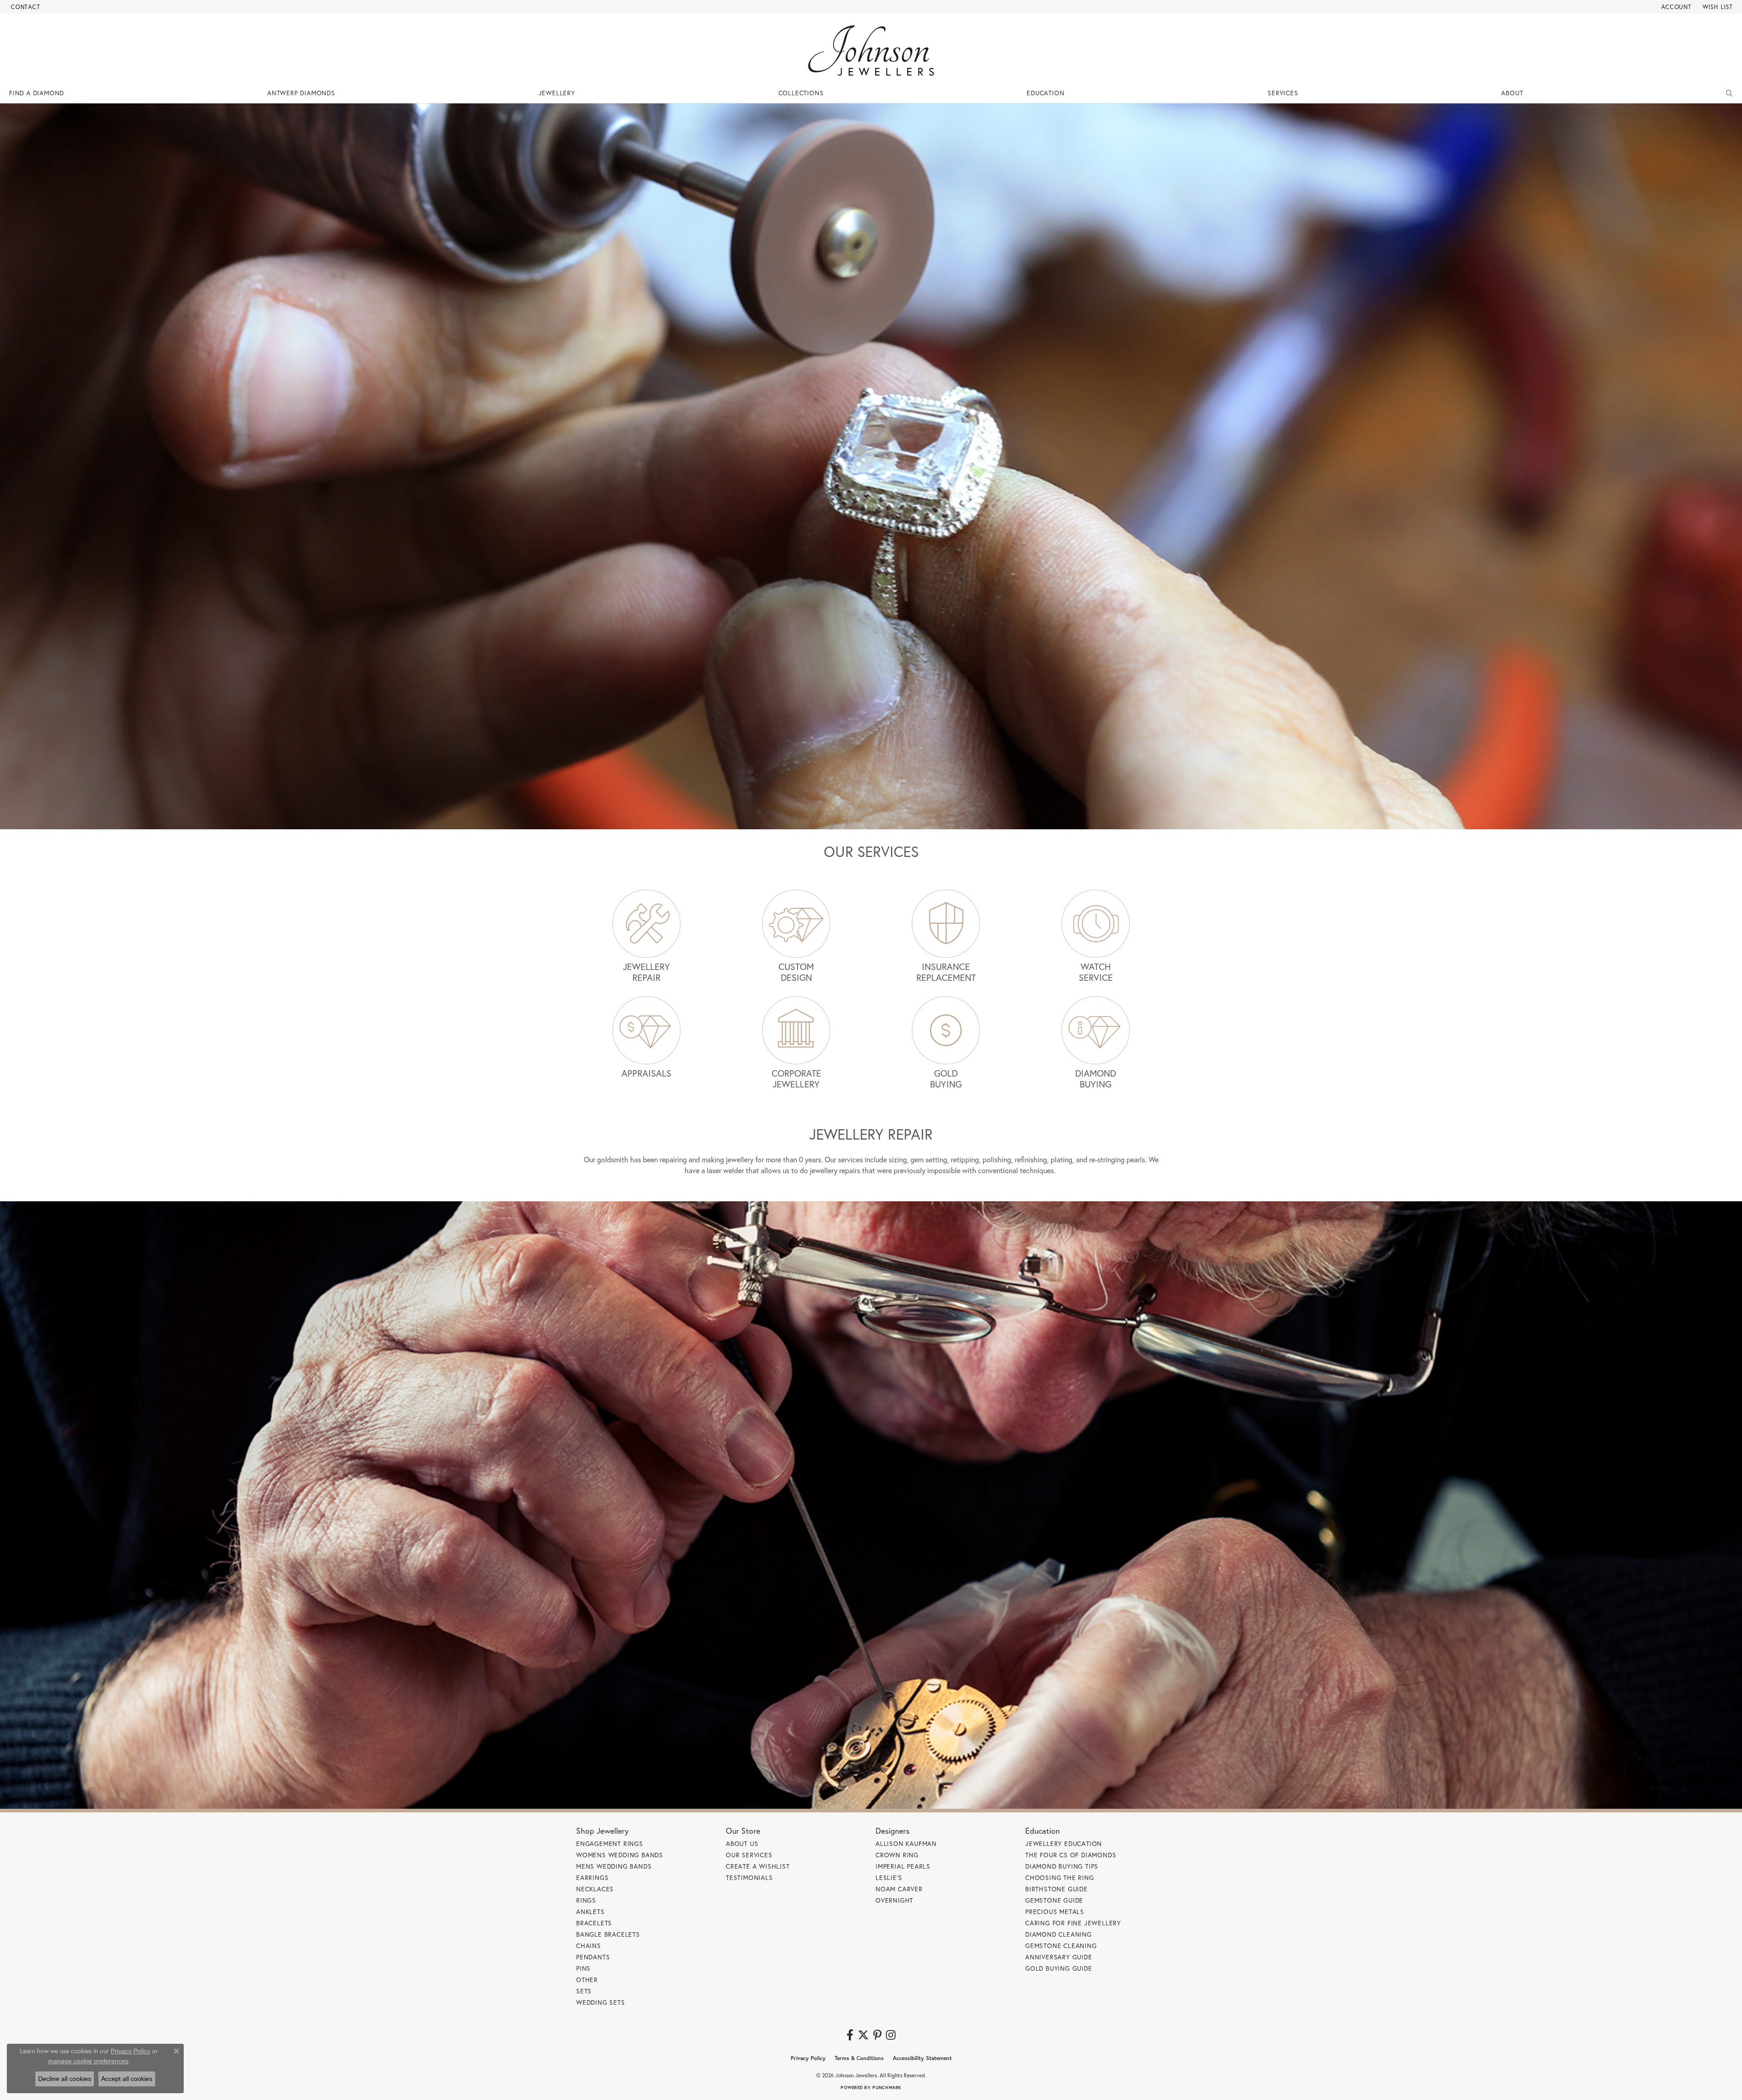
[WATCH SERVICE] (1096, 924)
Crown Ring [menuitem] (897, 1855)
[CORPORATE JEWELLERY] (796, 1030)
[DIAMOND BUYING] (1096, 1030)
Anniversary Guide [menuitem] (1059, 1957)
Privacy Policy (808, 2058)
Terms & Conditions (859, 2058)
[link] (25, 7)
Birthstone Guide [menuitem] (1057, 1889)
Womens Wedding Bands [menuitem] (620, 1855)
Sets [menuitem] (584, 1991)
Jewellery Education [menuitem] (1064, 1843)
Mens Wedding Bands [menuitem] (614, 1866)
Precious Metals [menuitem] (1055, 1912)
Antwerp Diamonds (301, 93)
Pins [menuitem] (583, 1968)
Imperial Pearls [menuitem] (903, 1866)
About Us (742, 1843)
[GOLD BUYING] (946, 1030)
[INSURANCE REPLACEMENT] (946, 924)
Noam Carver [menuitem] (899, 1889)
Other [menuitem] (587, 1980)
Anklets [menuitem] (590, 1912)
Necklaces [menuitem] (595, 1889)
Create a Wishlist (758, 1866)
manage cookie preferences (88, 2061)
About (1512, 93)
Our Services (749, 1855)
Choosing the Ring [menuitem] (1060, 1877)
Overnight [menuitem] (894, 1900)
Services (1283, 93)
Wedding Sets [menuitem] (601, 2002)
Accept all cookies (127, 2079)
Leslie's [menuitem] (889, 1877)
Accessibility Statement (922, 2058)
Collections (801, 93)
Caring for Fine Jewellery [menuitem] (1073, 1923)
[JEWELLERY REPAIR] (646, 924)
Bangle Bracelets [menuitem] (608, 1934)
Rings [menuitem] (586, 1900)
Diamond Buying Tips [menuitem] (1062, 1866)
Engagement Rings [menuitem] (610, 1843)
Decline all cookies (65, 2079)
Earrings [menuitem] (592, 1877)
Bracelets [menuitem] (594, 1923)
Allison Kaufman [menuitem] (906, 1843)
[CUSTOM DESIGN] (796, 924)
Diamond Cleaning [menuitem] (1059, 1934)
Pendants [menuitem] (593, 1957)
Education (1045, 93)
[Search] (1730, 93)
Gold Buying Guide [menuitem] (1059, 1968)
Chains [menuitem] (589, 1946)
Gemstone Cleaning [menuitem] (1061, 1946)
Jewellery (557, 93)
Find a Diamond (37, 93)
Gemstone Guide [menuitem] (1054, 1900)
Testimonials (749, 1877)
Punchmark (887, 2088)
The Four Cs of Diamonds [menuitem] (1071, 1855)
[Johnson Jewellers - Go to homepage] (871, 51)
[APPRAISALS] (646, 1030)
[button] (1676, 7)
